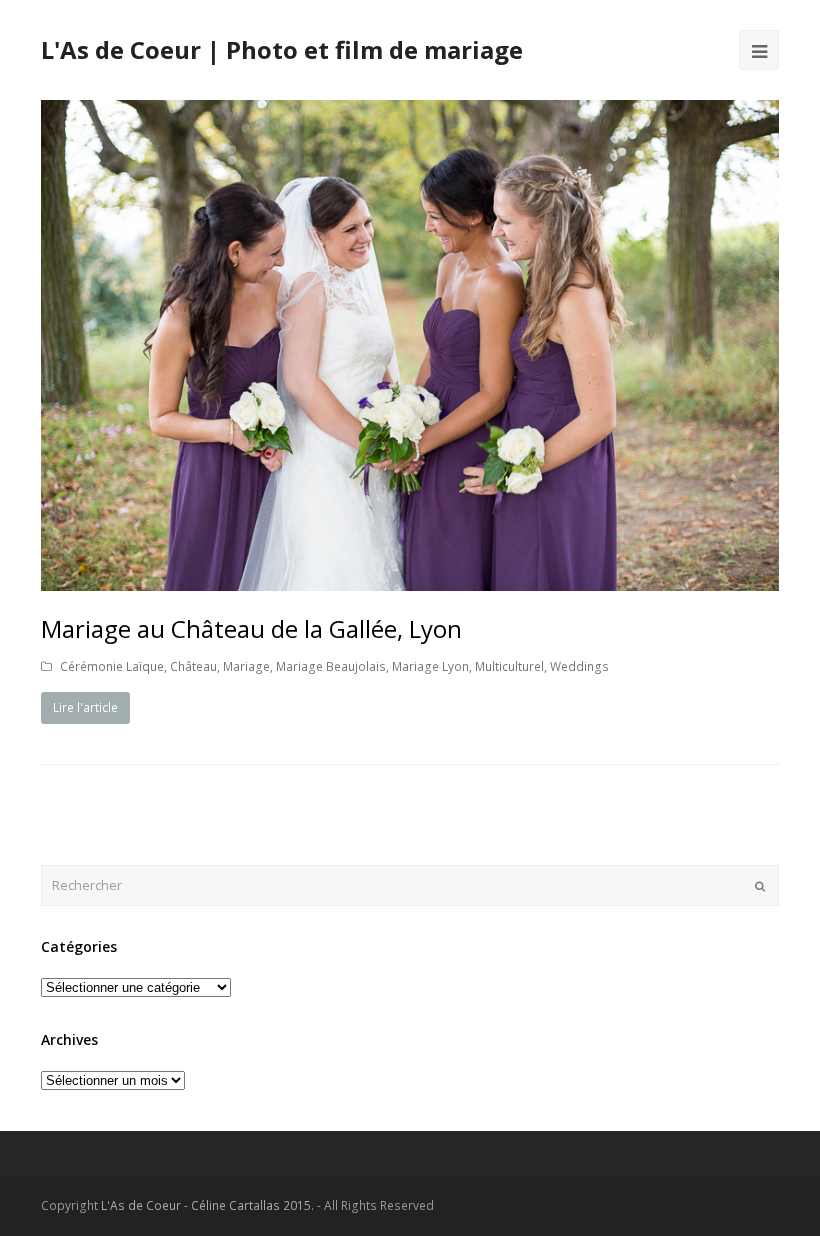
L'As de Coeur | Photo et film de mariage (282, 49)
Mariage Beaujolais (331, 666)
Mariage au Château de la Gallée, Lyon (251, 628)
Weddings (579, 666)
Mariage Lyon (430, 666)
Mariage (246, 666)
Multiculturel (509, 666)
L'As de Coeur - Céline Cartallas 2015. (207, 1205)
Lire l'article (85, 707)
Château (193, 666)
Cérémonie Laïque (112, 666)
